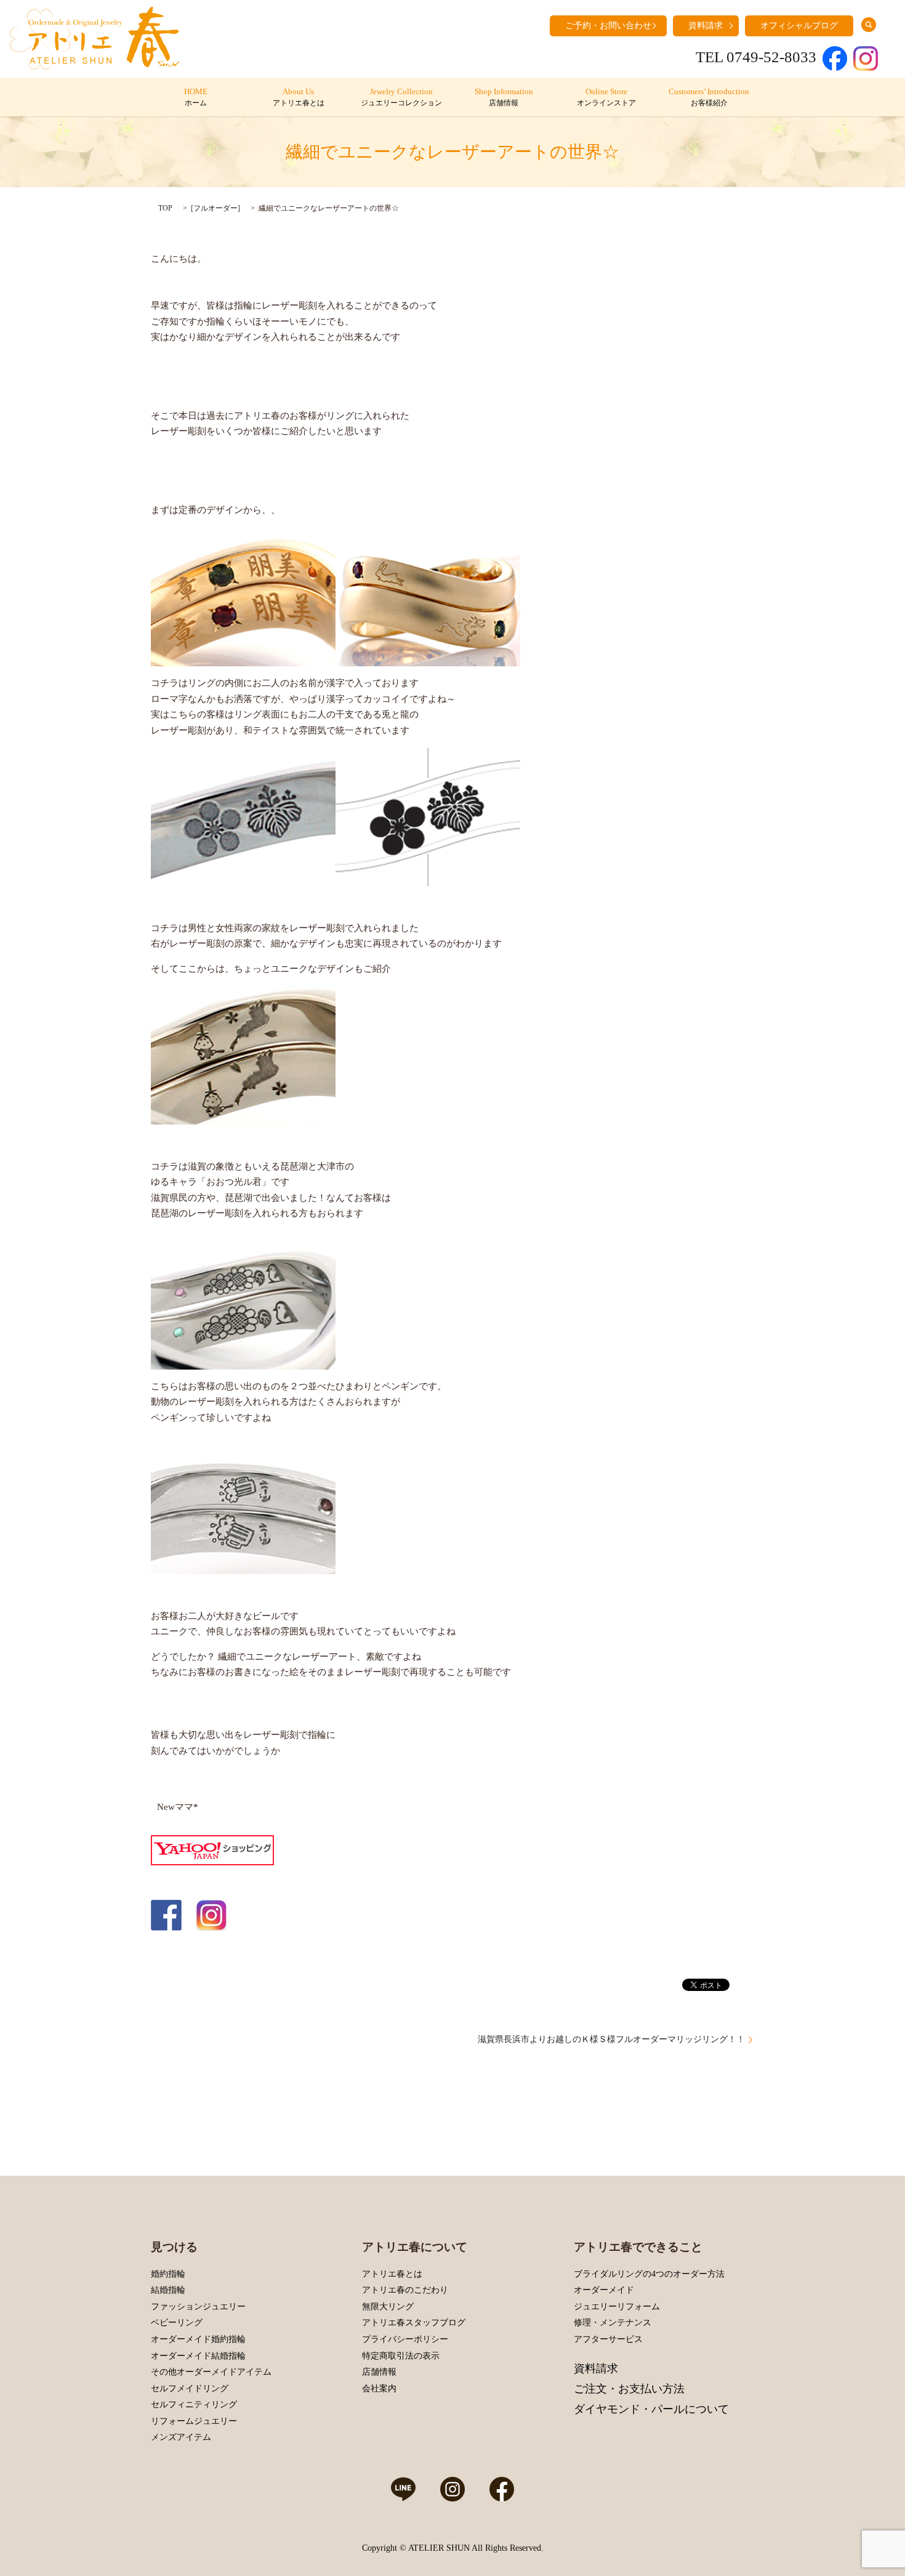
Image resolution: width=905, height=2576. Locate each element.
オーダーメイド (604, 2290)
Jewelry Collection (401, 97)
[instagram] (211, 1914)
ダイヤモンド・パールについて (651, 2409)
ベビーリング (177, 2323)
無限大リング (388, 2307)
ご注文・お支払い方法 (629, 2389)
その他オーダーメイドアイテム (211, 2372)
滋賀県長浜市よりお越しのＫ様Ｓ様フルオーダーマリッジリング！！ (611, 2039)
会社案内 (379, 2388)
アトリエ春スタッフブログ (414, 2323)
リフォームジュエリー (194, 2421)
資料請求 (706, 26)
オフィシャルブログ (799, 26)
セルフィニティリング (194, 2404)
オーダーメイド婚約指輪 (198, 2339)
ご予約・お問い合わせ (608, 26)
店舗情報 (379, 2372)
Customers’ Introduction (709, 97)
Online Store (606, 97)
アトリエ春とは (392, 2274)
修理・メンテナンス (613, 2323)
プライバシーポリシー (405, 2339)
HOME (196, 97)
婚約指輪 (168, 2274)
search (869, 25)
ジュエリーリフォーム (617, 2307)
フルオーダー (215, 208)
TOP (165, 208)
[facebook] (166, 1914)
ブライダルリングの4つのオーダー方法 (649, 2274)
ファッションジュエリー (198, 2307)
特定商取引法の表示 (401, 2356)
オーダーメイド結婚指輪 (198, 2356)
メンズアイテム (181, 2437)
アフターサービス (608, 2339)
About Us (299, 97)
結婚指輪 (168, 2290)
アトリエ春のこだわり (405, 2290)
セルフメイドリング (190, 2388)
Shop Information (504, 97)
